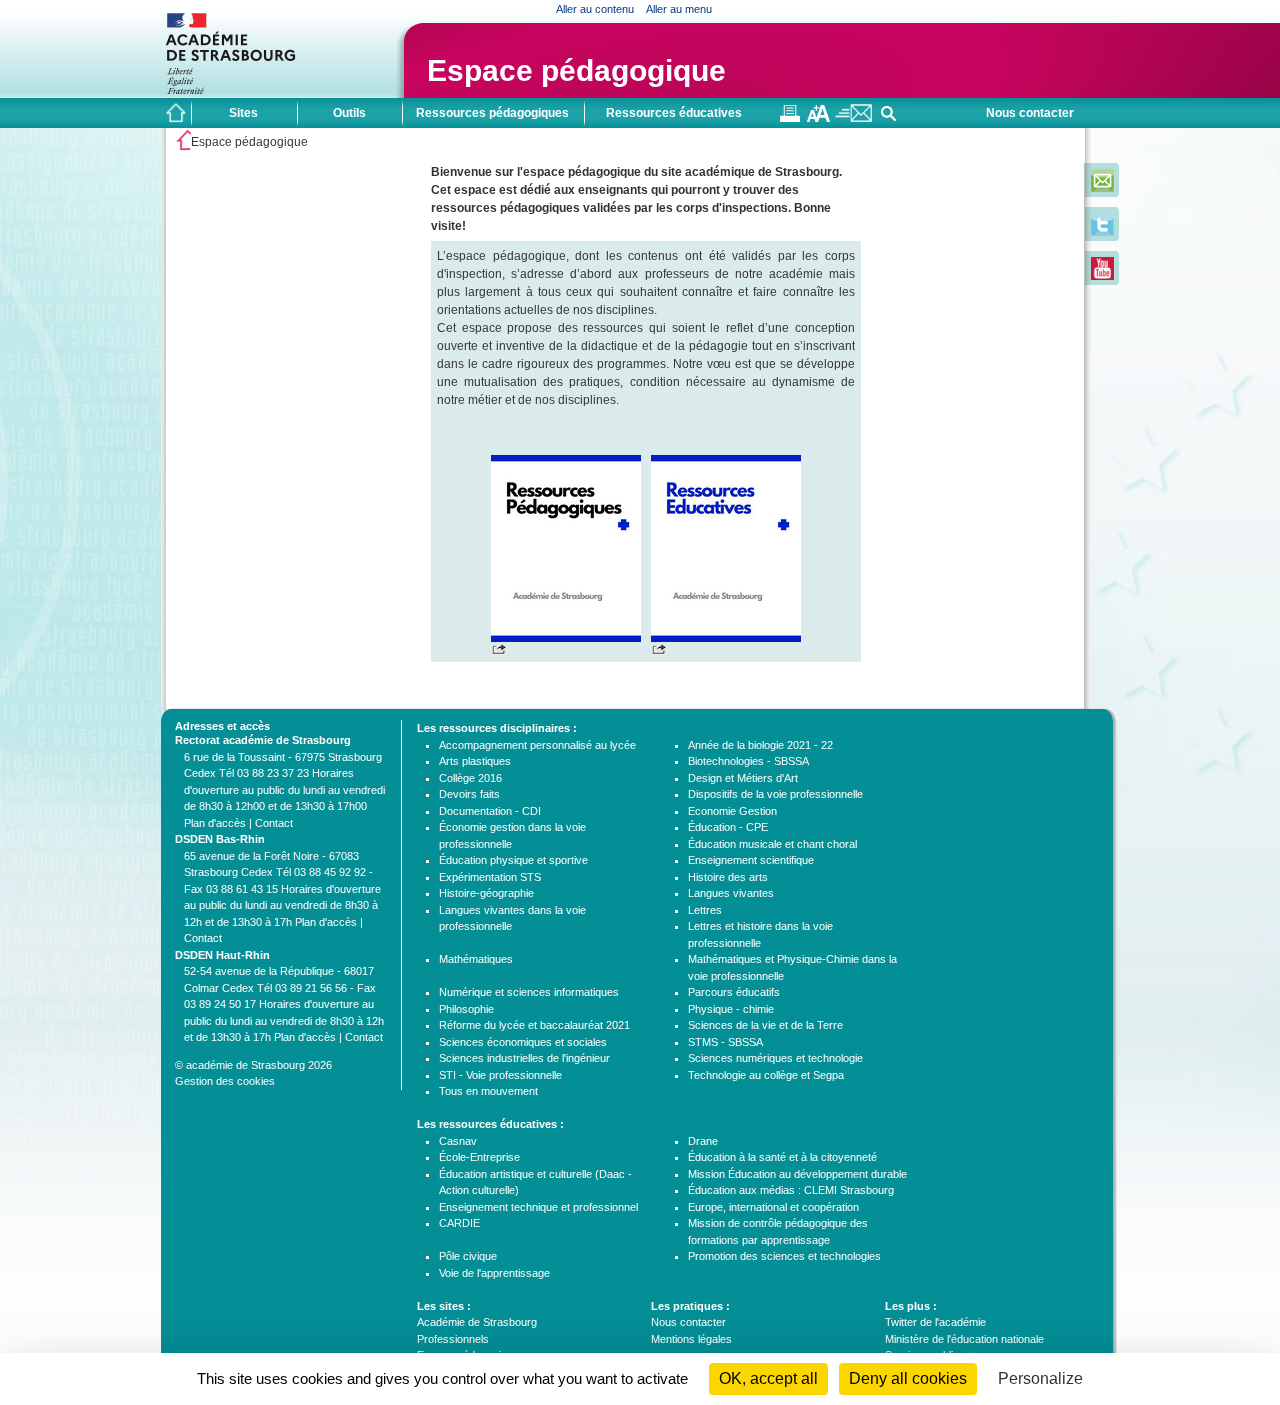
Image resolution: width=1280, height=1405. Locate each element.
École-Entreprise (479, 1157)
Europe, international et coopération (773, 1207)
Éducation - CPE (728, 827)
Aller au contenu (595, 9)
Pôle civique (468, 1256)
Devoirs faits (469, 794)
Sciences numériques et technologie (775, 1058)
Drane (703, 1141)
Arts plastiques (475, 761)
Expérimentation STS (490, 877)
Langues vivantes (731, 893)
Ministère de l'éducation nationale (964, 1339)
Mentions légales (691, 1339)
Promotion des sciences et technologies (784, 1256)
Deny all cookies (908, 1378)
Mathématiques (476, 959)
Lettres (705, 910)
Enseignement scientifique (751, 860)
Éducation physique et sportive (513, 860)
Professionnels (453, 1339)
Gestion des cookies (225, 1081)
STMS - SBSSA (725, 1042)
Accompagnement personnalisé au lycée (537, 745)
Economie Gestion (732, 811)
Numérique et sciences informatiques (529, 992)
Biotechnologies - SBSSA (748, 761)
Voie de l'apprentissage (494, 1273)
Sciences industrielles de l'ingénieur (524, 1058)
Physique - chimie (731, 1009)
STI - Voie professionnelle (500, 1075)
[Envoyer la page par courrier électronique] (853, 118)
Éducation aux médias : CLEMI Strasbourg (791, 1190)
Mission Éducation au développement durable (797, 1174)
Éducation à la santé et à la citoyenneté (782, 1157)
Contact (274, 823)
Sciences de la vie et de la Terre (765, 1025)
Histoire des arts (728, 877)
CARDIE (459, 1223)
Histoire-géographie (486, 893)
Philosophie (466, 1009)
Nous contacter (1030, 113)
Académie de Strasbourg (477, 1322)
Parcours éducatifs (734, 992)
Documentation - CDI (490, 811)
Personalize (1040, 1378)
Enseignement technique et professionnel (538, 1207)
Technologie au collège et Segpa (766, 1075)
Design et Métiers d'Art (743, 778)
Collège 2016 (470, 778)
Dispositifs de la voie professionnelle (775, 794)
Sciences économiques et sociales (523, 1042)
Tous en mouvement (488, 1091)
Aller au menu (679, 9)
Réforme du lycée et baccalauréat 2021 (534, 1025)
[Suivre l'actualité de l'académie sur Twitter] (1102, 232)
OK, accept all (768, 1378)
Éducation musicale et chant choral (772, 844)
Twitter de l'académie (935, 1322)
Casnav (458, 1141)
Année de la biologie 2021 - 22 (760, 745)
